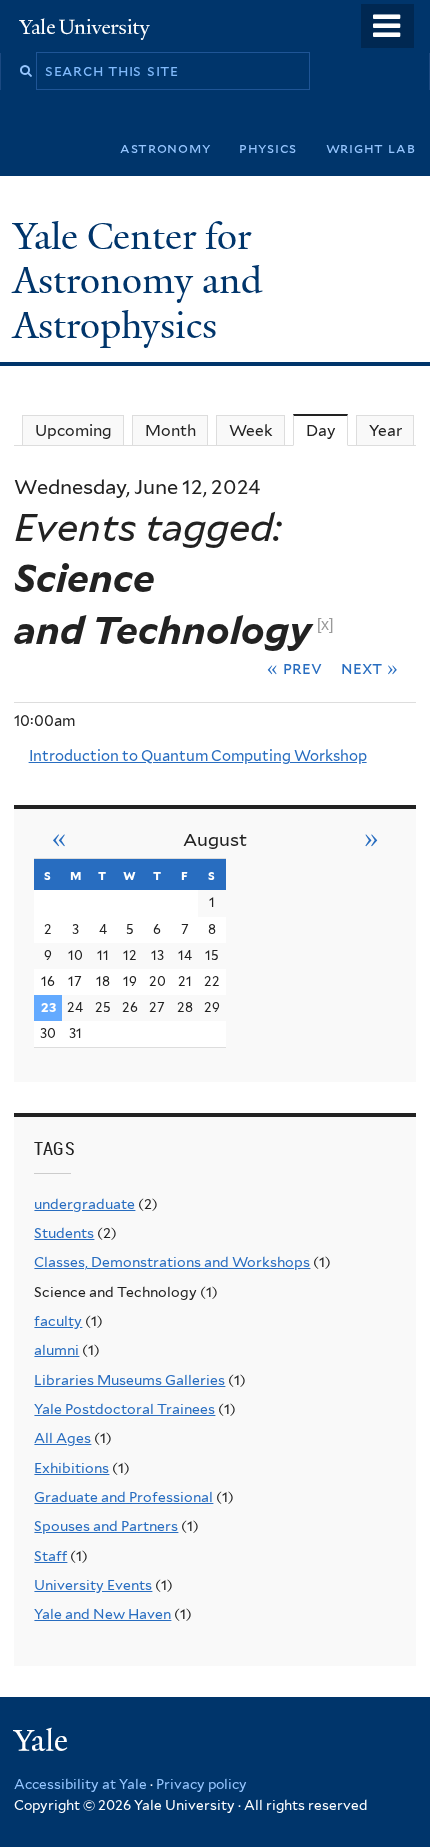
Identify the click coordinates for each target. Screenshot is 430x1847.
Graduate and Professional (123, 1497)
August (215, 839)
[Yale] (43, 1743)
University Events (93, 1585)
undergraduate (84, 1204)
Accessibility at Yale (80, 1784)
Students (64, 1233)
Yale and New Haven (102, 1614)
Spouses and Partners (106, 1526)
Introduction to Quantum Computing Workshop (198, 756)
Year (385, 430)
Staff (50, 1556)
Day (327, 430)
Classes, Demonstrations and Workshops (172, 1262)
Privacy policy (201, 1784)
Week (251, 430)
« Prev (294, 668)
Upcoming (73, 430)
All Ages (62, 1438)
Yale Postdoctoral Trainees (124, 1409)
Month (170, 430)
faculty (58, 1321)
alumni (56, 1350)
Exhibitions (71, 1468)
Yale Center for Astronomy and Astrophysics (137, 281)
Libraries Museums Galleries (129, 1380)
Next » (369, 668)
